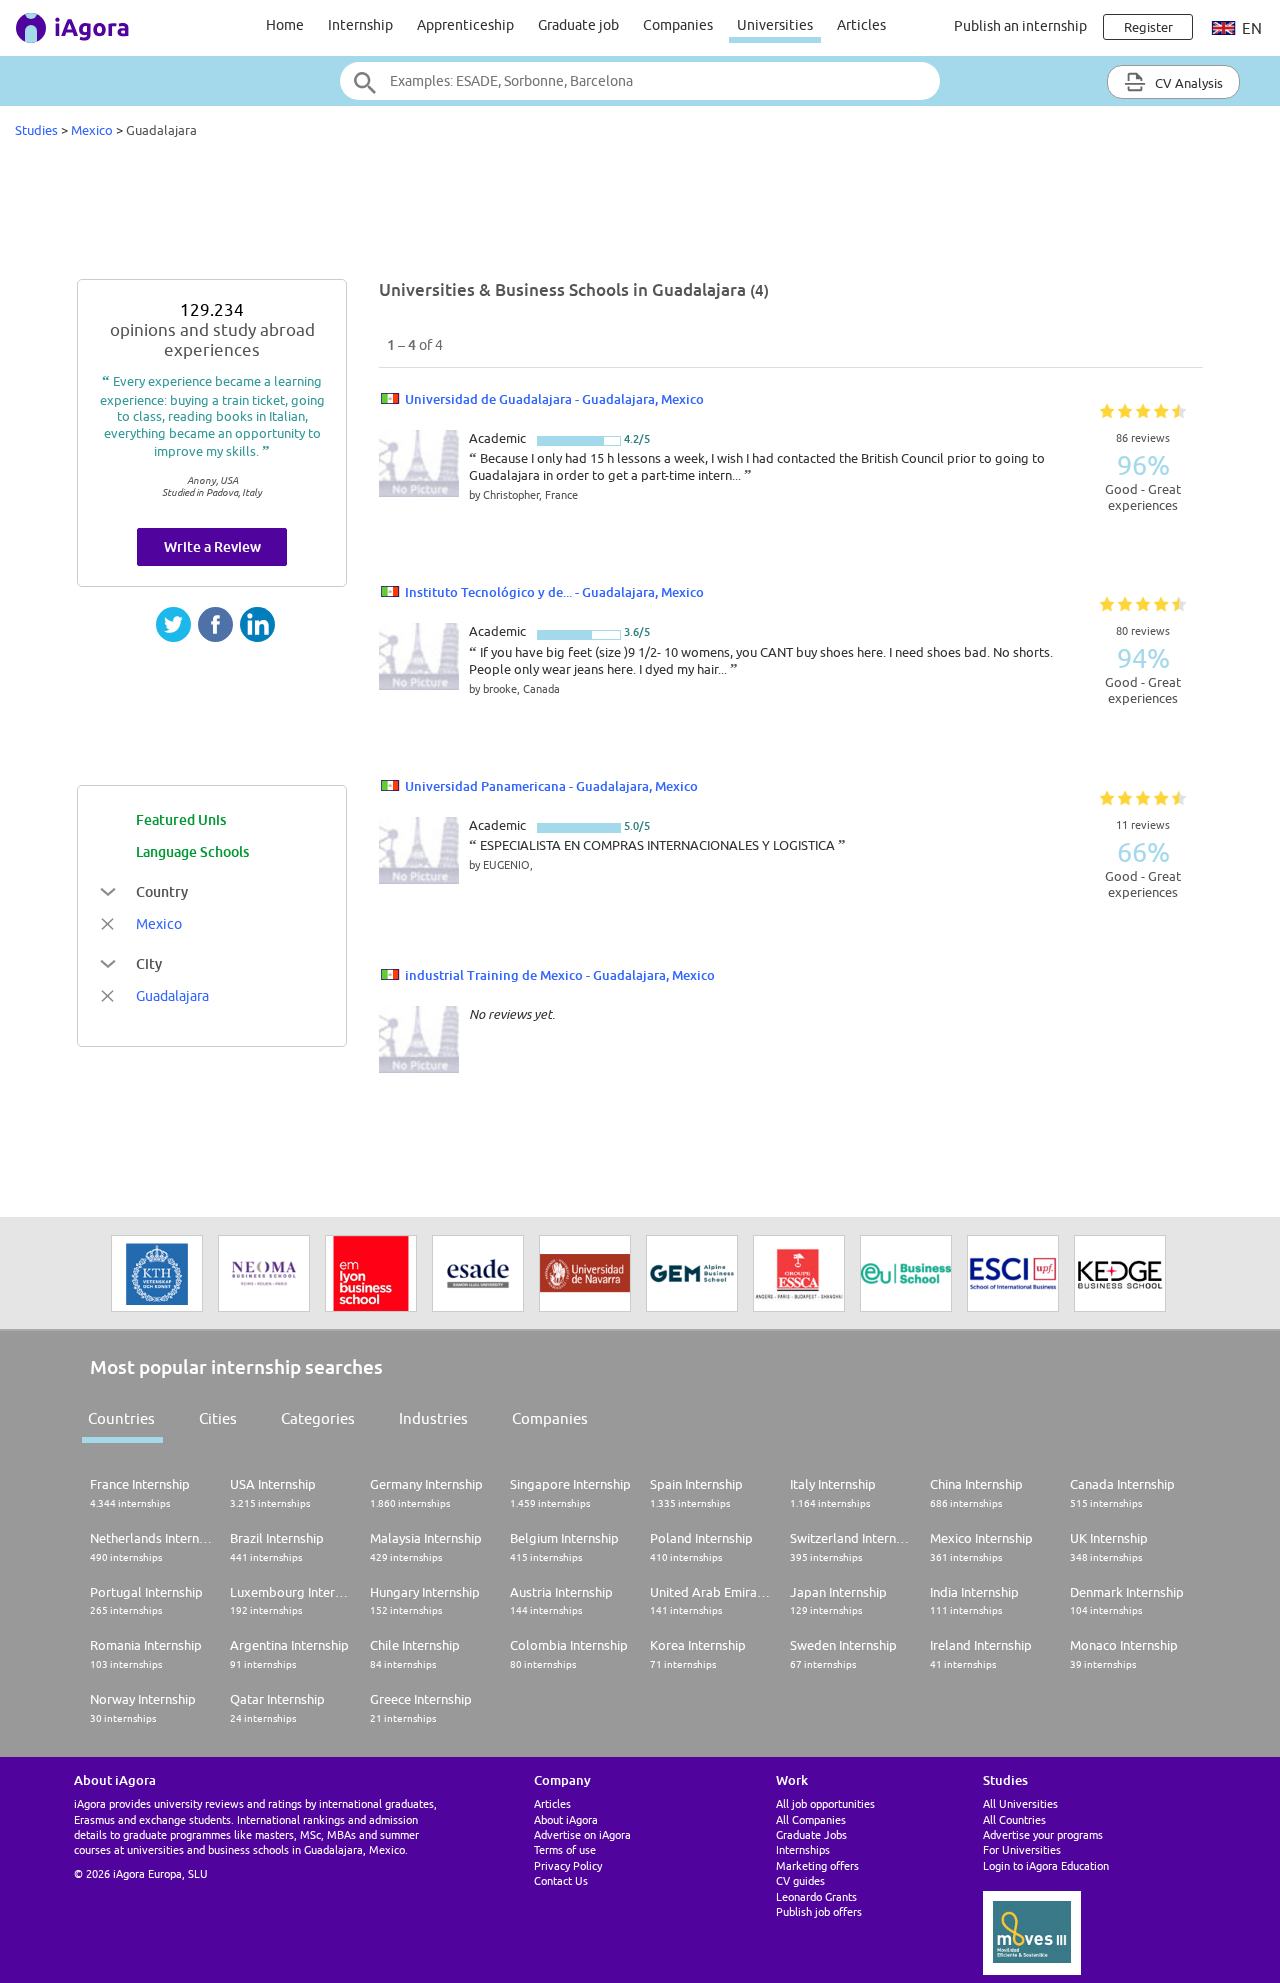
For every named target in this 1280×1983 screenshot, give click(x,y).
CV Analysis (1187, 83)
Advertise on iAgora (582, 1834)
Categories (318, 1418)
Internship (360, 25)
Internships (803, 1849)
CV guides (800, 1880)
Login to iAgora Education (1046, 1865)
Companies (678, 25)
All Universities (1020, 1803)
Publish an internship (1020, 26)
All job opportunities (825, 1803)
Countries (121, 1418)
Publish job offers (819, 1911)
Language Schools (192, 851)
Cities (218, 1418)
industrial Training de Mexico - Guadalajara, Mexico (560, 975)
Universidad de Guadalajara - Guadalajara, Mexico (554, 399)
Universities (775, 25)
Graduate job (578, 25)
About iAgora (566, 1819)
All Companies (811, 1819)
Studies (36, 130)
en (1250, 28)
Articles (861, 25)
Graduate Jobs (811, 1834)
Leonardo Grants (816, 1896)
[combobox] (640, 81)
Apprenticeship (465, 25)
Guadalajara (172, 996)
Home (285, 25)
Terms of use (565, 1849)
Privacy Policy (568, 1865)
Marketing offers (817, 1865)
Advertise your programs (1043, 1834)
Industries (433, 1418)
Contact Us (561, 1880)
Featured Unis (181, 819)
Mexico (92, 130)
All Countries (1014, 1819)
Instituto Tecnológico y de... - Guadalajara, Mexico (554, 592)
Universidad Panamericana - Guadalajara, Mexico (551, 786)
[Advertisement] (640, 214)
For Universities (1022, 1849)
